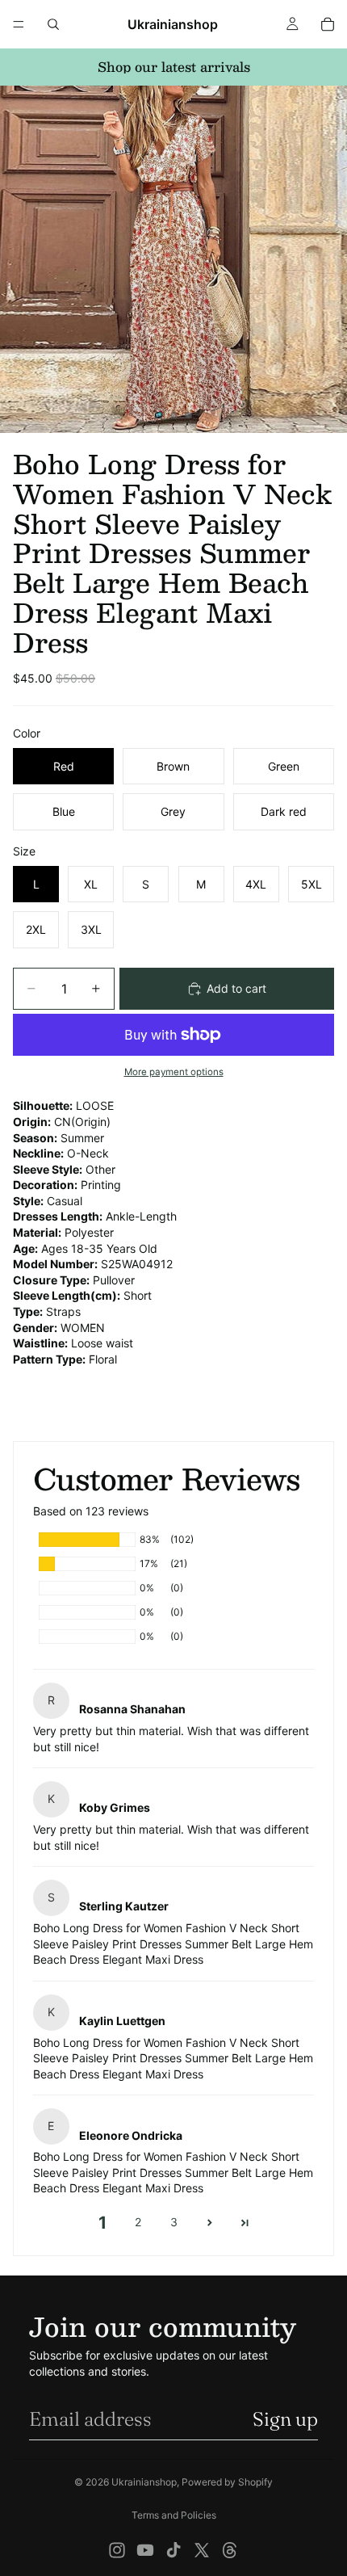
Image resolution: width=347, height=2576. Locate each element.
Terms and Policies (174, 2515)
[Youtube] (145, 2550)
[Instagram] (117, 2550)
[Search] (53, 24)
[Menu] (19, 24)
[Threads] (230, 2550)
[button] (209, 2223)
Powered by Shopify (227, 2482)
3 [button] (174, 2222)
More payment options (174, 1072)
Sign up (285, 2419)
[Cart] (328, 24)
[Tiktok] (173, 2550)
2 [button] (138, 2222)
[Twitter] (202, 2550)
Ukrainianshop (144, 2482)
